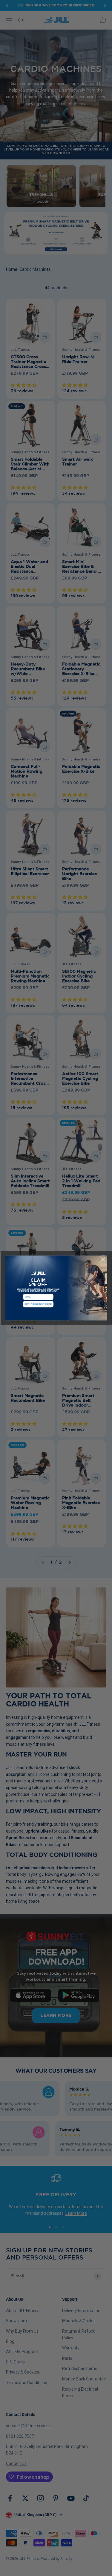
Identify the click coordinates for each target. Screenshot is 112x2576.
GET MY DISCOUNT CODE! (38, 1304)
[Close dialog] (103, 1260)
